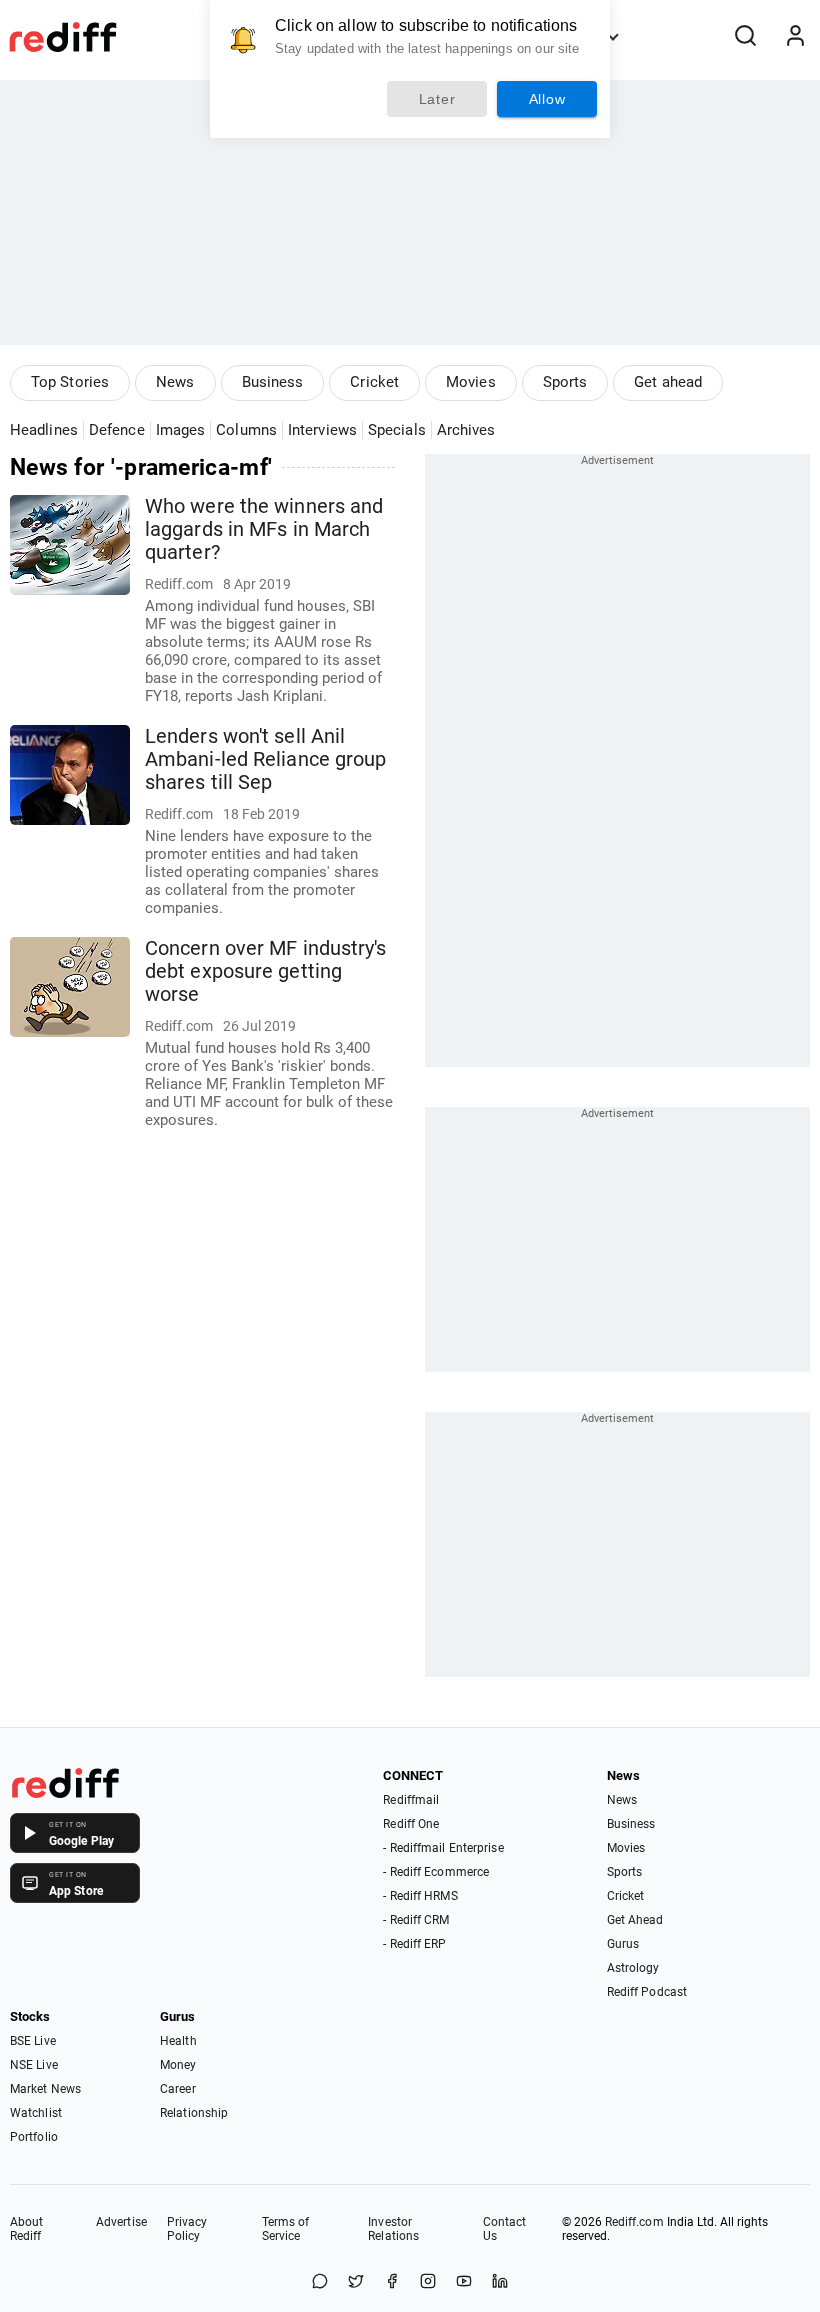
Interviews (322, 430)
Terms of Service (286, 2229)
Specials (397, 430)
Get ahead (668, 382)
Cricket (374, 382)
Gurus (623, 1944)
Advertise (121, 2222)
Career (178, 2089)
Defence (117, 430)
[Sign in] (795, 37)
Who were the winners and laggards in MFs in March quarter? (264, 529)
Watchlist (36, 2113)
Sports (565, 382)
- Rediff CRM (416, 1920)
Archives (466, 430)
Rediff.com (634, 2222)
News (175, 382)
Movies (471, 382)
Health (178, 2041)
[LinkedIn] (500, 2282)
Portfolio (34, 2137)
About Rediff (27, 2229)
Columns (246, 430)
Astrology (633, 1968)
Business (273, 382)
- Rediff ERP (414, 1944)
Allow (547, 99)
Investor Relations (393, 2229)
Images (181, 430)
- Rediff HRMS (420, 1896)
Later (437, 99)
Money (178, 2065)
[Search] (745, 37)
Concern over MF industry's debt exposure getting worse (266, 971)
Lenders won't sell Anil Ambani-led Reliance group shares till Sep (266, 759)
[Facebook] (392, 2282)
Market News (45, 2089)
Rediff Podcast (647, 1992)
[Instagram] (428, 2282)
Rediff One (411, 1824)
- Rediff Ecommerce (436, 1872)
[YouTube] (464, 2282)
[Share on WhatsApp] (320, 2282)
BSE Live (33, 2041)
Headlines (44, 430)
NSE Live (34, 2065)
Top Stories (70, 382)
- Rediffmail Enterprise (443, 1848)
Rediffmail (411, 1800)
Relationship (194, 2113)
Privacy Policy (187, 2229)
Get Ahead (635, 1920)
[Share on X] (356, 2282)
